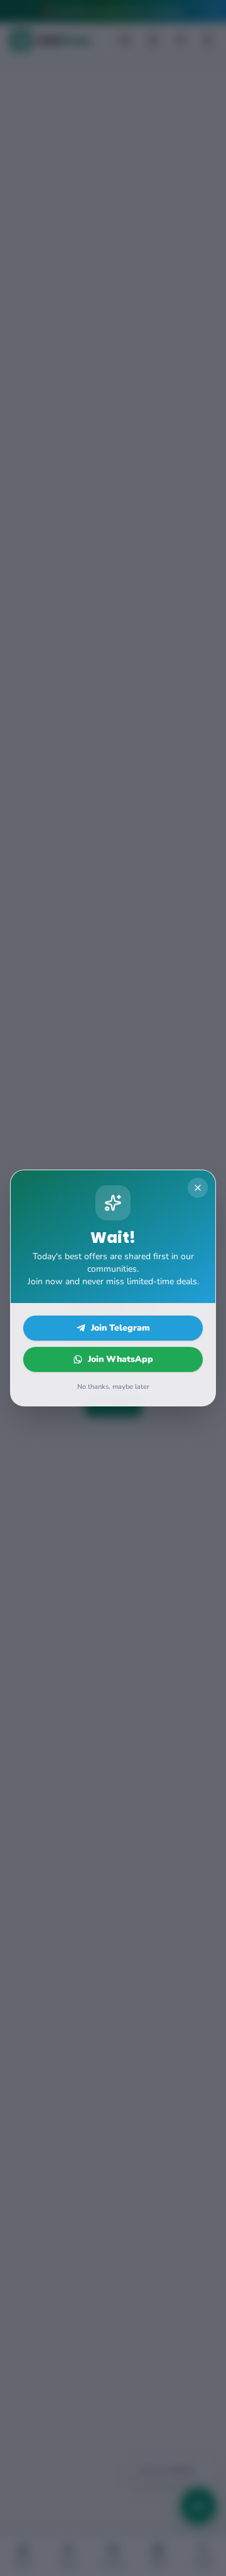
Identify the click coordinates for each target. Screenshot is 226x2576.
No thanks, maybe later (113, 1387)
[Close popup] (198, 1188)
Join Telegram (121, 1328)
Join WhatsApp (121, 1359)
